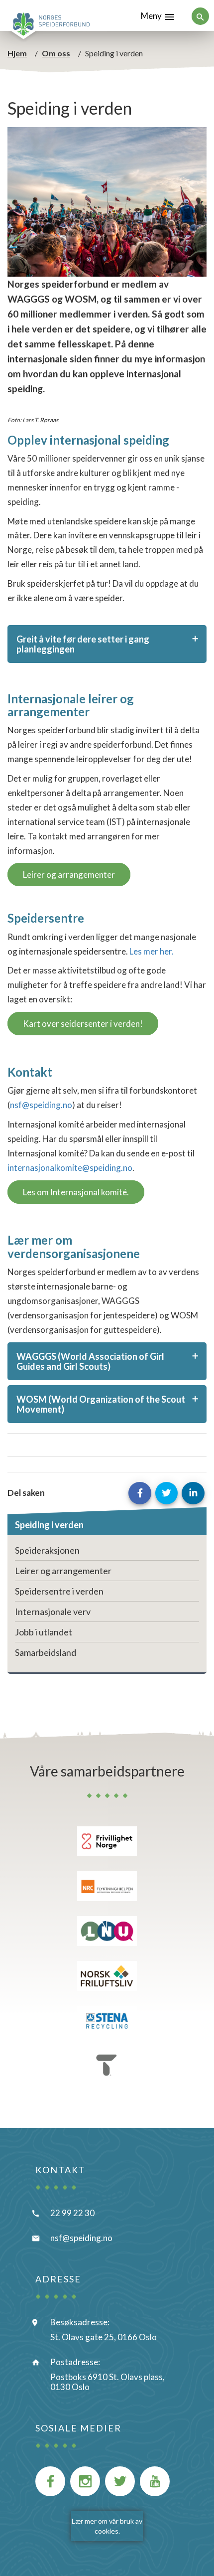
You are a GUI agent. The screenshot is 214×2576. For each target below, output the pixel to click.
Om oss (56, 53)
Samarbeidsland (46, 1652)
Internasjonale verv (53, 1611)
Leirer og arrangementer (69, 875)
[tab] (107, 644)
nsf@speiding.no (41, 1105)
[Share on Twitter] (167, 1493)
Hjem (17, 53)
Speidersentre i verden (59, 1591)
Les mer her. (152, 951)
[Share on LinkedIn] (193, 1493)
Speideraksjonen (47, 1550)
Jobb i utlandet (44, 1632)
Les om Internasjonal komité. (76, 1192)
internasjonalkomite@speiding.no (70, 1168)
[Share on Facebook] (140, 1493)
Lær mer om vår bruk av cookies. (107, 2526)
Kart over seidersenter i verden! (83, 1024)
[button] (107, 644)
